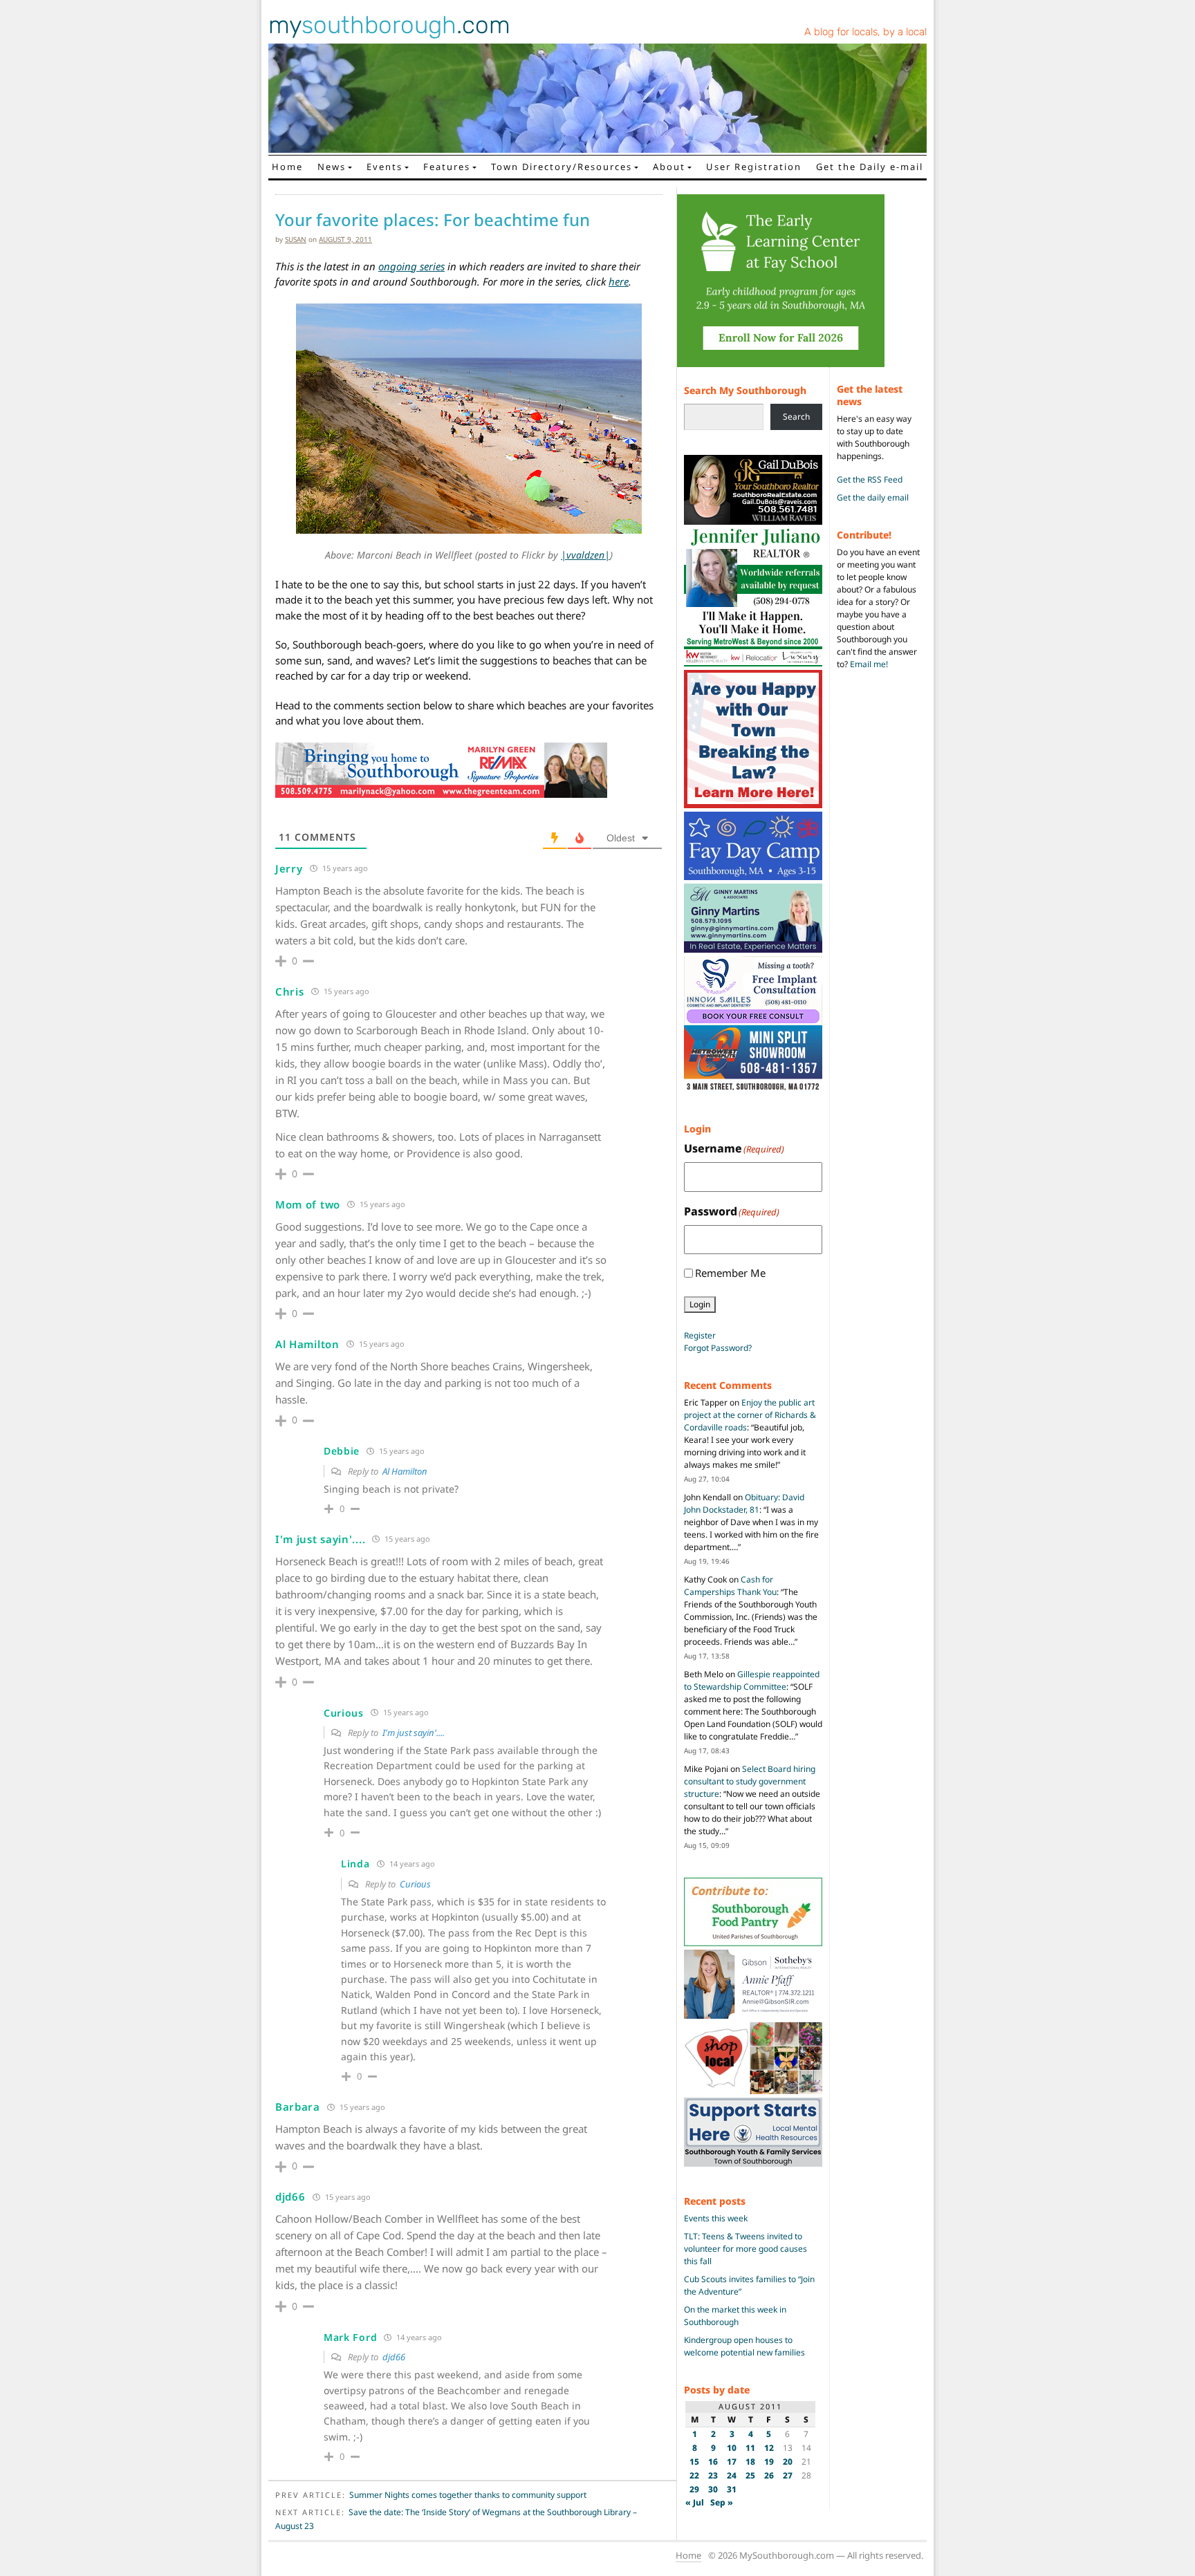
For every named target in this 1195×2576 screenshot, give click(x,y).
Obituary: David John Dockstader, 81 (744, 1503)
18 (750, 2462)
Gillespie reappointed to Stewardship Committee (752, 1680)
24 (732, 2475)
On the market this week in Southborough (735, 2316)
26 (769, 2475)
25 (750, 2475)
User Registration (754, 167)
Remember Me (730, 1273)
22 (694, 2475)
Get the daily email (873, 497)
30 (713, 2489)
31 (732, 2489)
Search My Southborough (745, 390)
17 (732, 2462)
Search (796, 417)
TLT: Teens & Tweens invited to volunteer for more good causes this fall (745, 2249)
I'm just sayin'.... (414, 1733)
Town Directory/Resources (562, 167)
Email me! (869, 664)
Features (447, 167)
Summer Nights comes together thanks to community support (468, 2495)
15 (694, 2462)
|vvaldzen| (585, 555)
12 (769, 2448)
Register (700, 1335)
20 (788, 2462)
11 (750, 2448)
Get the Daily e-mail (870, 167)
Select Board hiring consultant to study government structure (750, 1781)
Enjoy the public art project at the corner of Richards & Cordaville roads (750, 1415)
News (332, 167)
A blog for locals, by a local (865, 32)
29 (694, 2489)
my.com (389, 25)
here (619, 281)
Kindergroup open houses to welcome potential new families (744, 2346)
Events (385, 167)
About (669, 167)
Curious (415, 1884)
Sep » (722, 2502)
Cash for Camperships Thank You (730, 1586)
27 (788, 2475)
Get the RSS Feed (870, 479)
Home (287, 167)
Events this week (716, 2218)
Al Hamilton (405, 1471)
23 (713, 2475)
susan (296, 239)
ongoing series (411, 266)
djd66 (394, 2357)
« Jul (695, 2502)
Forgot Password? (718, 1348)
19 (769, 2462)
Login (700, 1304)
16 (713, 2462)
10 (732, 2448)
